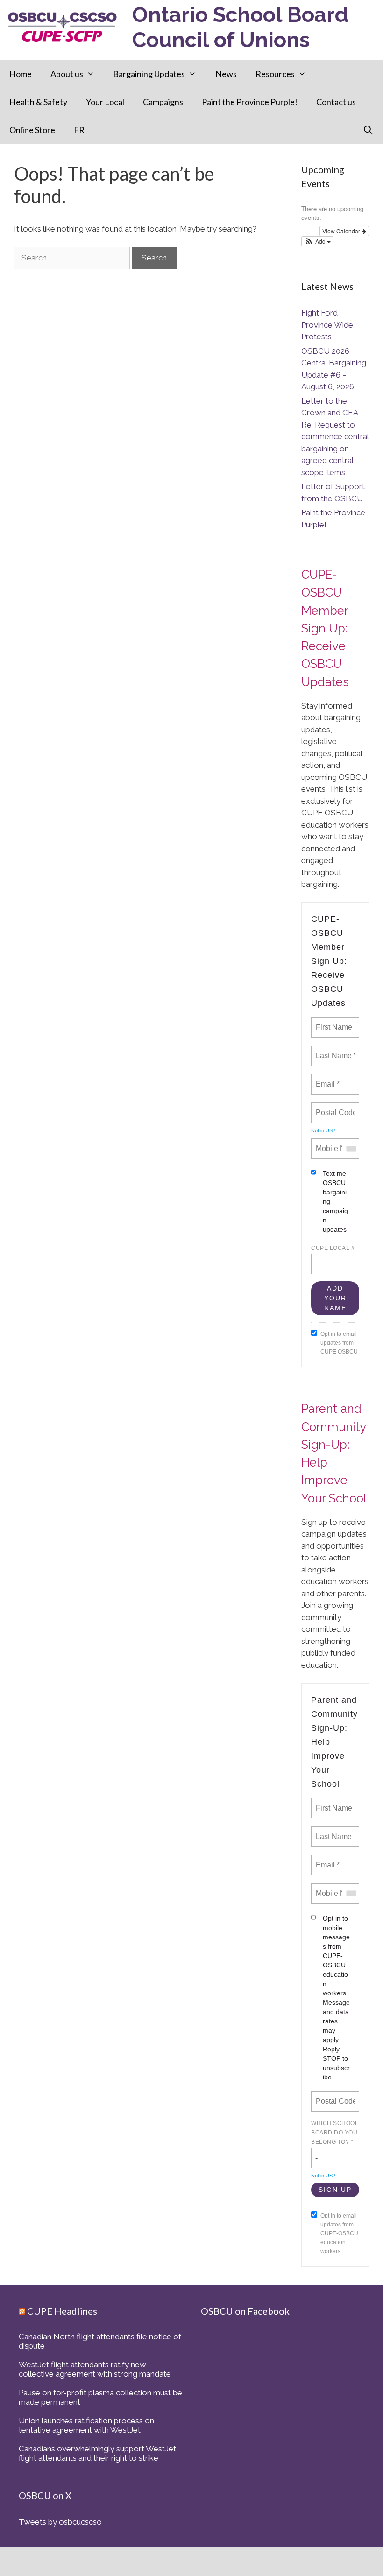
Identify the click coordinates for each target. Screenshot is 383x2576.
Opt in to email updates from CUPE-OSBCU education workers (339, 2233)
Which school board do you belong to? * (335, 2133)
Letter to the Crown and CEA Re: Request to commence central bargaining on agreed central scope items (335, 437)
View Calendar (342, 231)
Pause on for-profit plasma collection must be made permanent (100, 2397)
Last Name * (334, 1050)
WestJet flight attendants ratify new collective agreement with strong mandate (95, 2369)
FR (79, 130)
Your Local (105, 102)
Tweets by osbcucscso (60, 2522)
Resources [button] (275, 74)
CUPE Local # (333, 1248)
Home (21, 74)
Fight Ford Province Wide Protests (327, 325)
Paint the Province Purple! (250, 102)
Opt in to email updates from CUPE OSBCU (339, 1343)
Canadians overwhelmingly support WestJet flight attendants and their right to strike (97, 2453)
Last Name (332, 1831)
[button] (317, 241)
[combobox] (351, 1149)
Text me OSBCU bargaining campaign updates (335, 1201)
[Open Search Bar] (368, 130)
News (226, 74)
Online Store (32, 130)
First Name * (335, 1022)
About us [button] (67, 74)
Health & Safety (38, 102)
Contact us (336, 102)
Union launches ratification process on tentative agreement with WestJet (86, 2425)
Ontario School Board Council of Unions (240, 27)
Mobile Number (336, 1143)
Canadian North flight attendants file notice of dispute (100, 2341)
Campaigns (163, 102)
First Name (333, 1803)
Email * (327, 1079)
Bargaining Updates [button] (149, 74)
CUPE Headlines (62, 2311)
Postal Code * (336, 1107)
